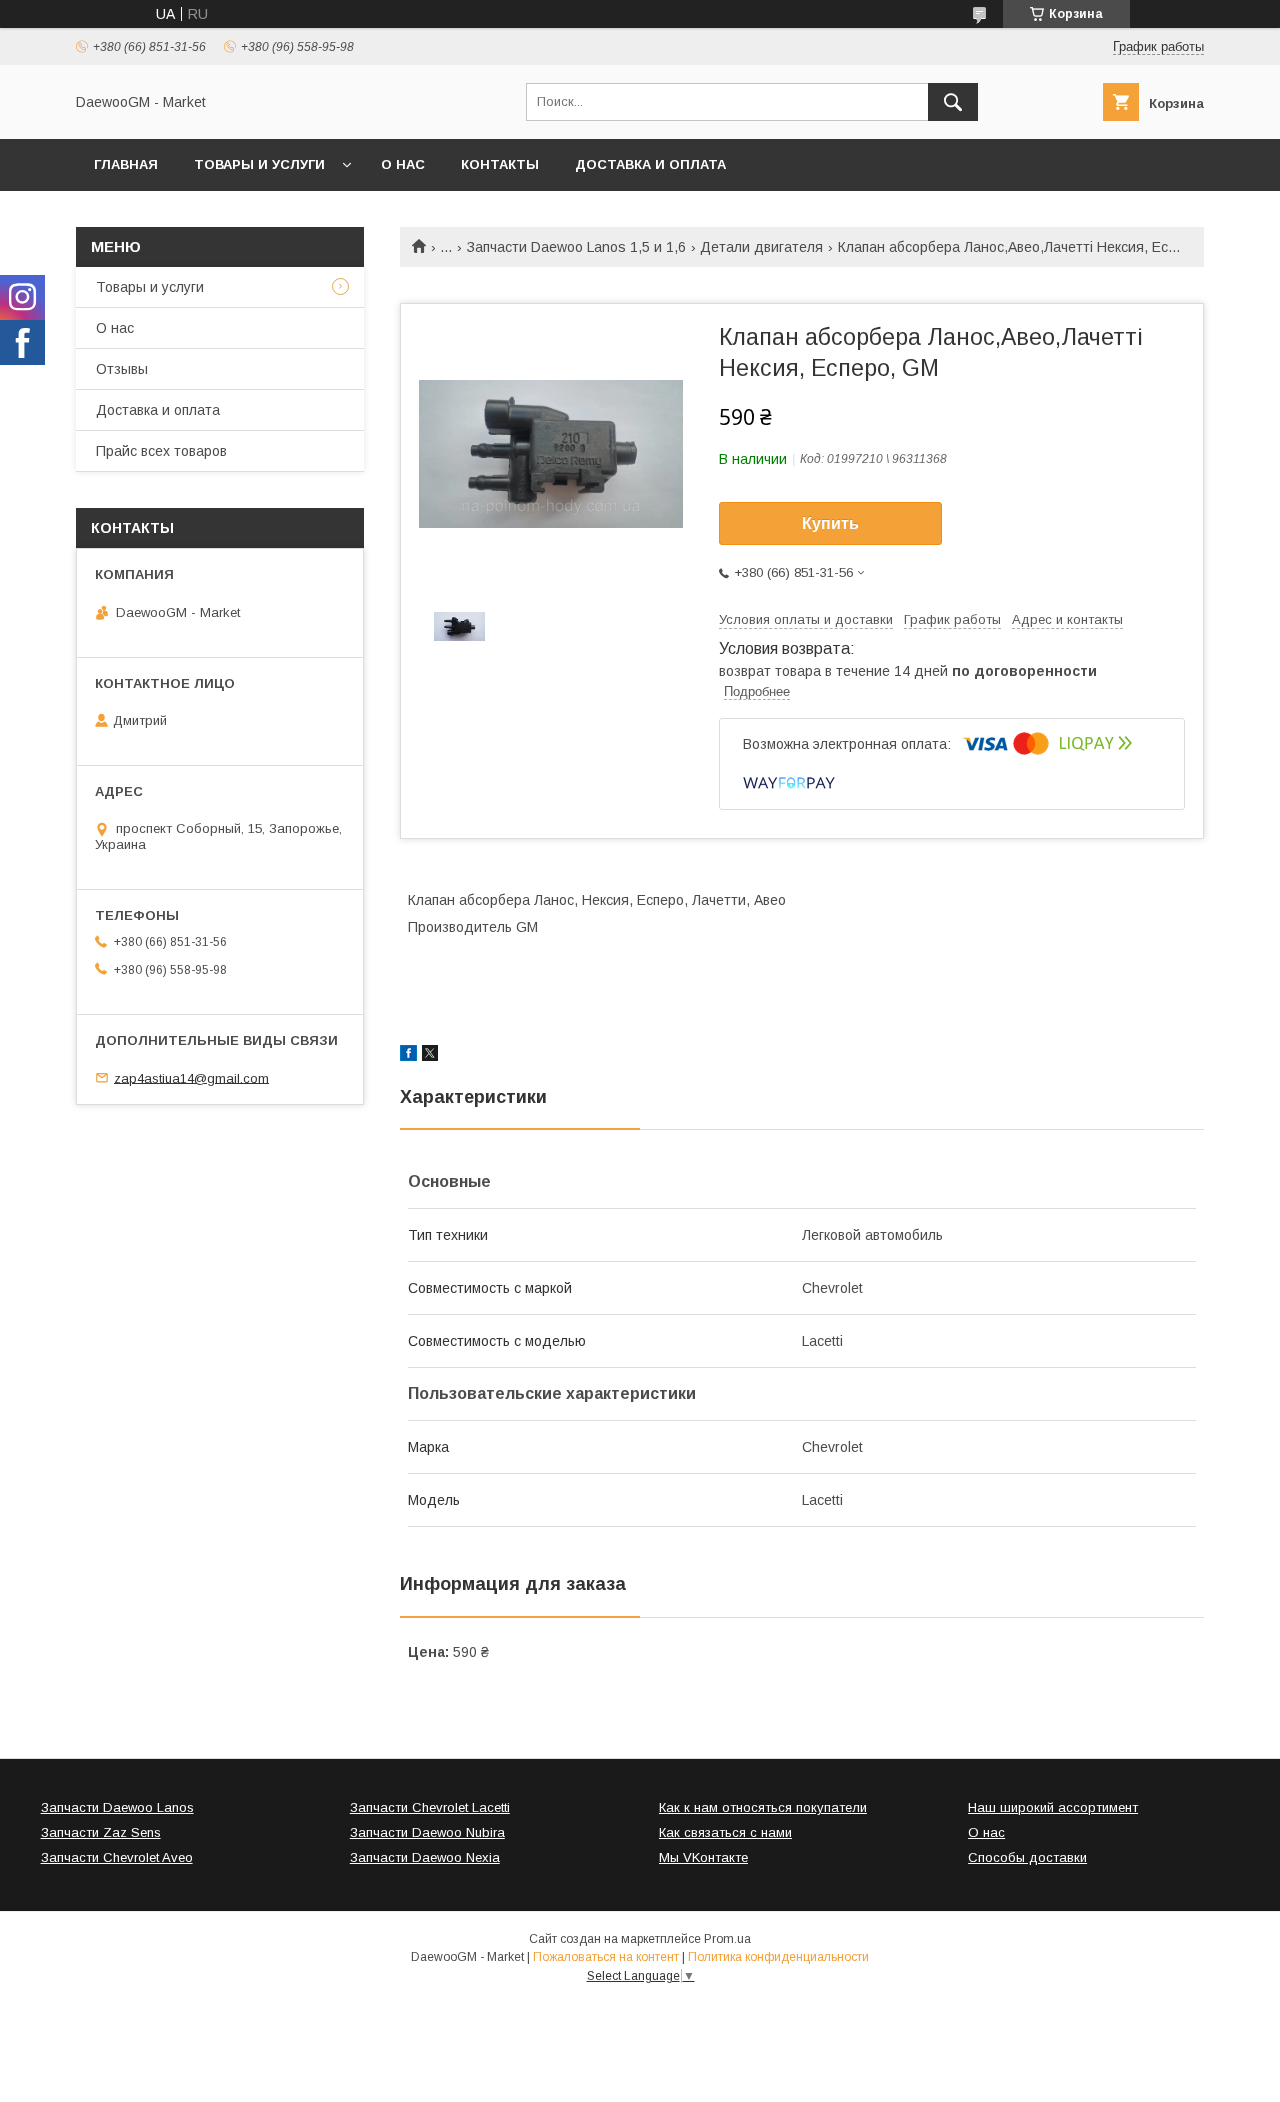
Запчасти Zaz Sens (101, 1832)
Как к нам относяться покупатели (763, 1807)
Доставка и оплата (650, 164)
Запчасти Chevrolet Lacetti (430, 1807)
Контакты (500, 164)
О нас (403, 164)
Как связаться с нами (725, 1832)
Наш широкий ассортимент (1053, 1807)
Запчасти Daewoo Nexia (425, 1857)
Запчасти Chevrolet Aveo (117, 1857)
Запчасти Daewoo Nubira (427, 1832)
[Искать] (953, 102)
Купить (830, 523)
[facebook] (408, 1056)
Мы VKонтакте (703, 1857)
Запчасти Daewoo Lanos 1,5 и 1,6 (576, 247)
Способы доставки (1027, 1857)
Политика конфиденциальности (778, 1957)
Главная (126, 164)
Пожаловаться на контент (606, 1957)
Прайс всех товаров (161, 451)
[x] (430, 1056)
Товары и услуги (259, 164)
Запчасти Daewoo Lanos (117, 1807)
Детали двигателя (761, 247)
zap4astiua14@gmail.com (191, 1077)
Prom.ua (727, 1939)
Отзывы (122, 369)
